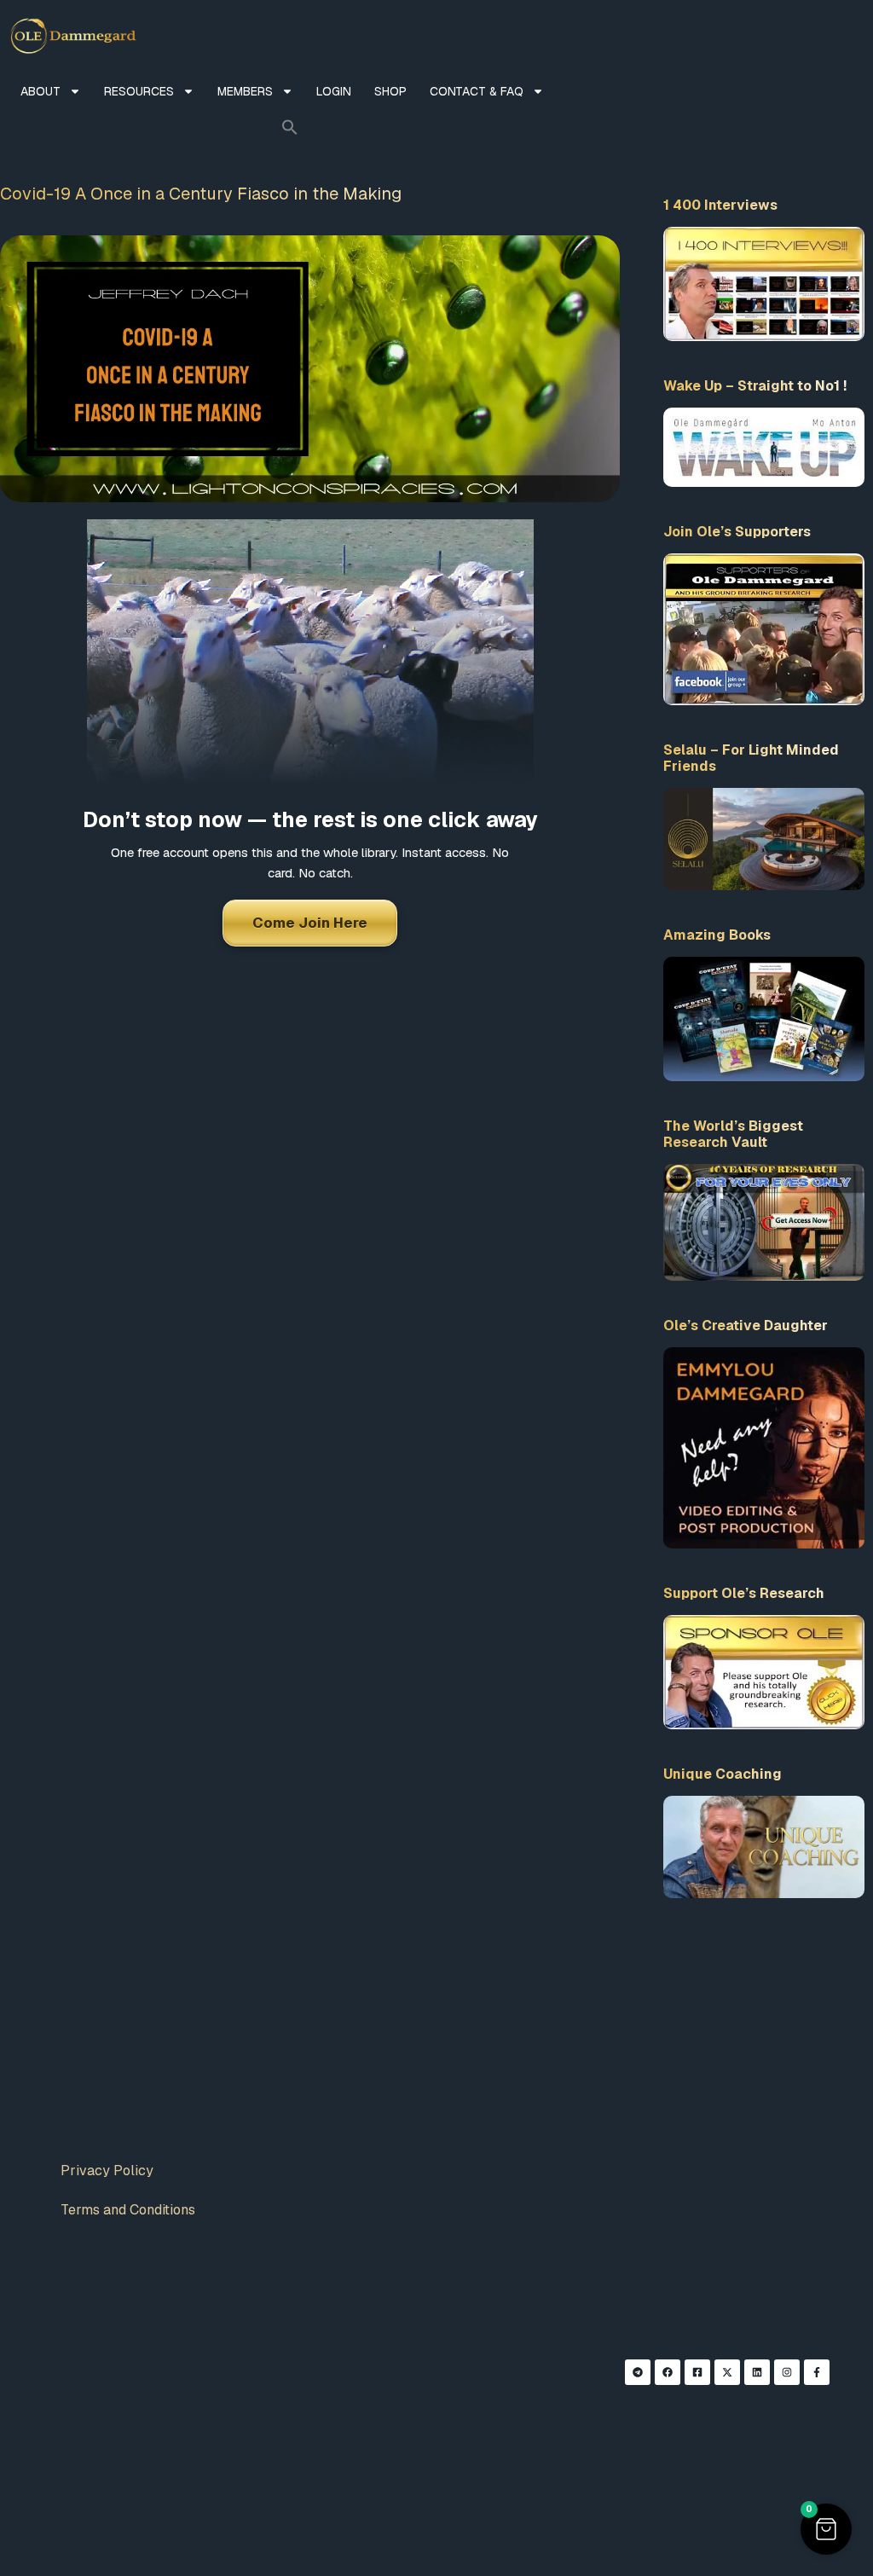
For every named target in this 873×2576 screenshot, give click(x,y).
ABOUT (40, 91)
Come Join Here (310, 923)
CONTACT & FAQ (477, 91)
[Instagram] (787, 2372)
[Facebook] (668, 2372)
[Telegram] (638, 2372)
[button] (290, 127)
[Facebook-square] (697, 2372)
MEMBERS (245, 91)
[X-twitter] (727, 2372)
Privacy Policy (107, 2171)
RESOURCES (139, 91)
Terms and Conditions (128, 2210)
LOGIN (334, 91)
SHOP (390, 91)
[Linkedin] (757, 2372)
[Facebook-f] (817, 2372)
